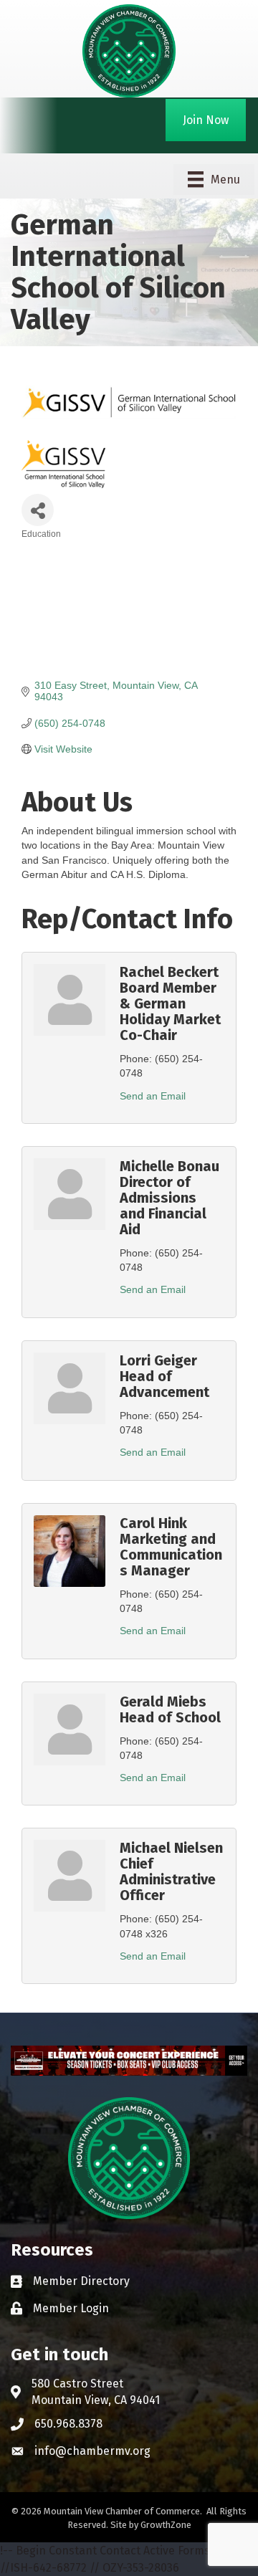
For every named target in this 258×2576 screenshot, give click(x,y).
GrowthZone (166, 2525)
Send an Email (153, 1096)
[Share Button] (38, 510)
